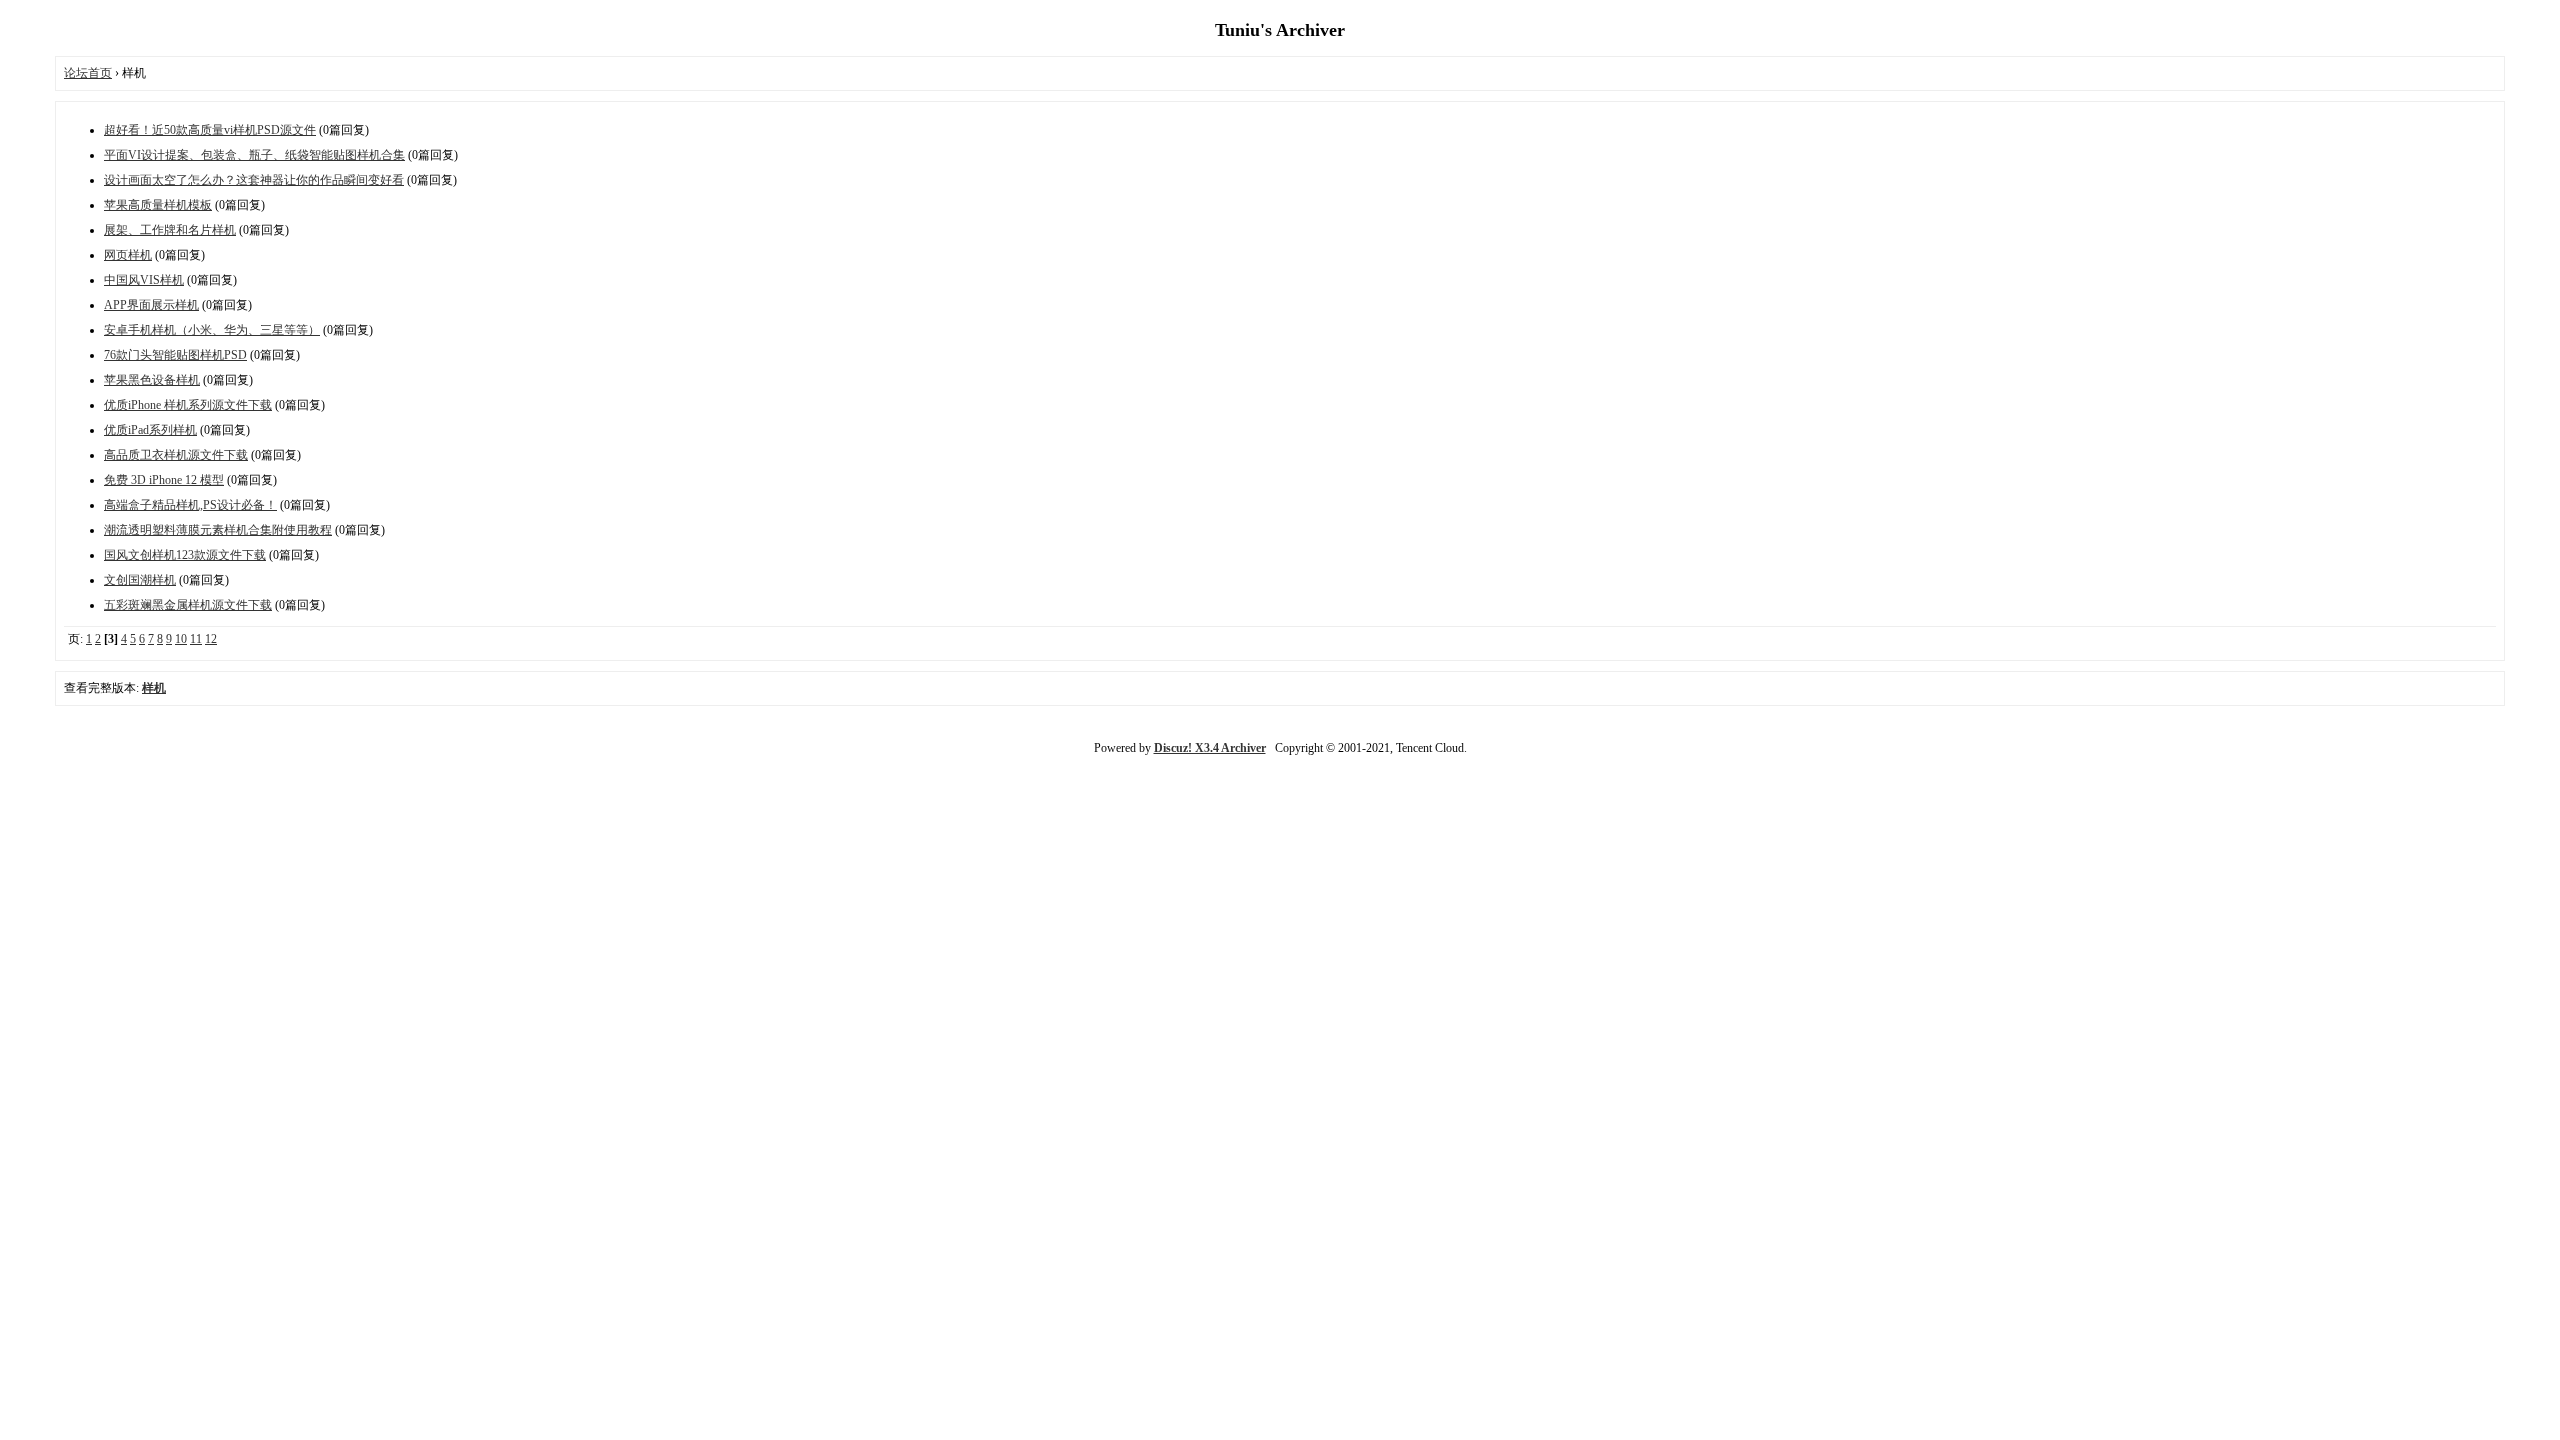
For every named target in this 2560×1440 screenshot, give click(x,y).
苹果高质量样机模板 (158, 205)
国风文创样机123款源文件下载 (185, 555)
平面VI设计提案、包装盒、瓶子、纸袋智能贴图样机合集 (254, 155)
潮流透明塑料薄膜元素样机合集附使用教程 (218, 530)
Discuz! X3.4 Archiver (1210, 748)
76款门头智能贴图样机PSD (175, 355)
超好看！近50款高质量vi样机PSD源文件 (210, 130)
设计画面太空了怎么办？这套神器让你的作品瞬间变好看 (254, 180)
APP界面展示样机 (151, 305)
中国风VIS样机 (144, 280)
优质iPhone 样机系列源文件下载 (188, 405)
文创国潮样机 (140, 580)
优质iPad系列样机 (150, 430)
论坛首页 (88, 73)
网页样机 (128, 255)
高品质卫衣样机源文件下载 (176, 455)
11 (196, 639)
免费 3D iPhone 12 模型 (164, 480)
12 (211, 639)
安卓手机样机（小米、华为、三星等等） (212, 330)
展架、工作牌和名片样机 (170, 230)
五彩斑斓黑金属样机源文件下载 (188, 605)
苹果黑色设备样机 (152, 380)
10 (181, 639)
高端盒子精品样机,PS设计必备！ (190, 505)
